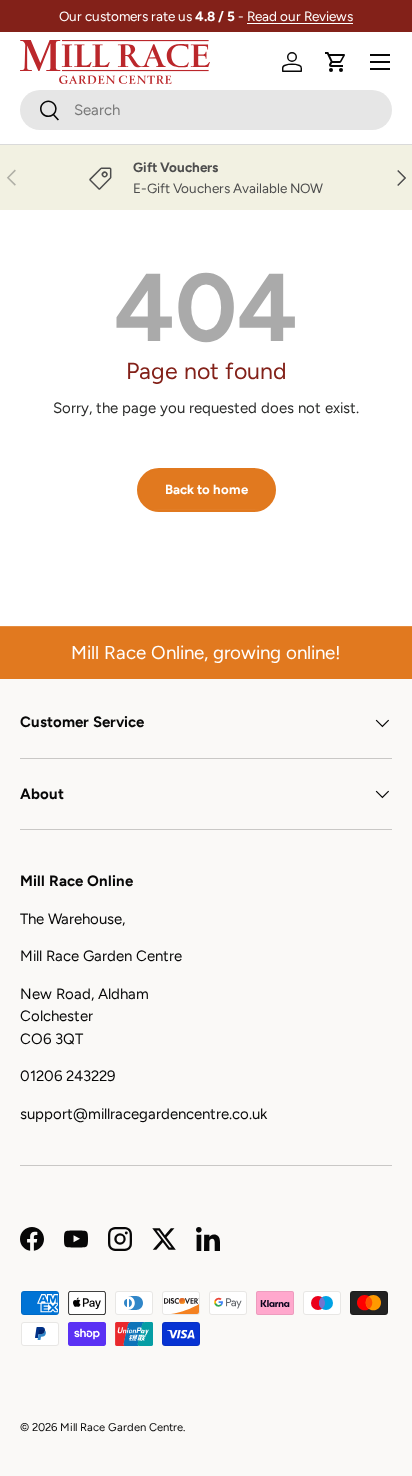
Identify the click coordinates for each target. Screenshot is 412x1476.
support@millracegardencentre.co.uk (143, 1114)
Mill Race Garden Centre (121, 1427)
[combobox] (206, 110)
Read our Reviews (300, 16)
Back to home (206, 489)
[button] (336, 62)
